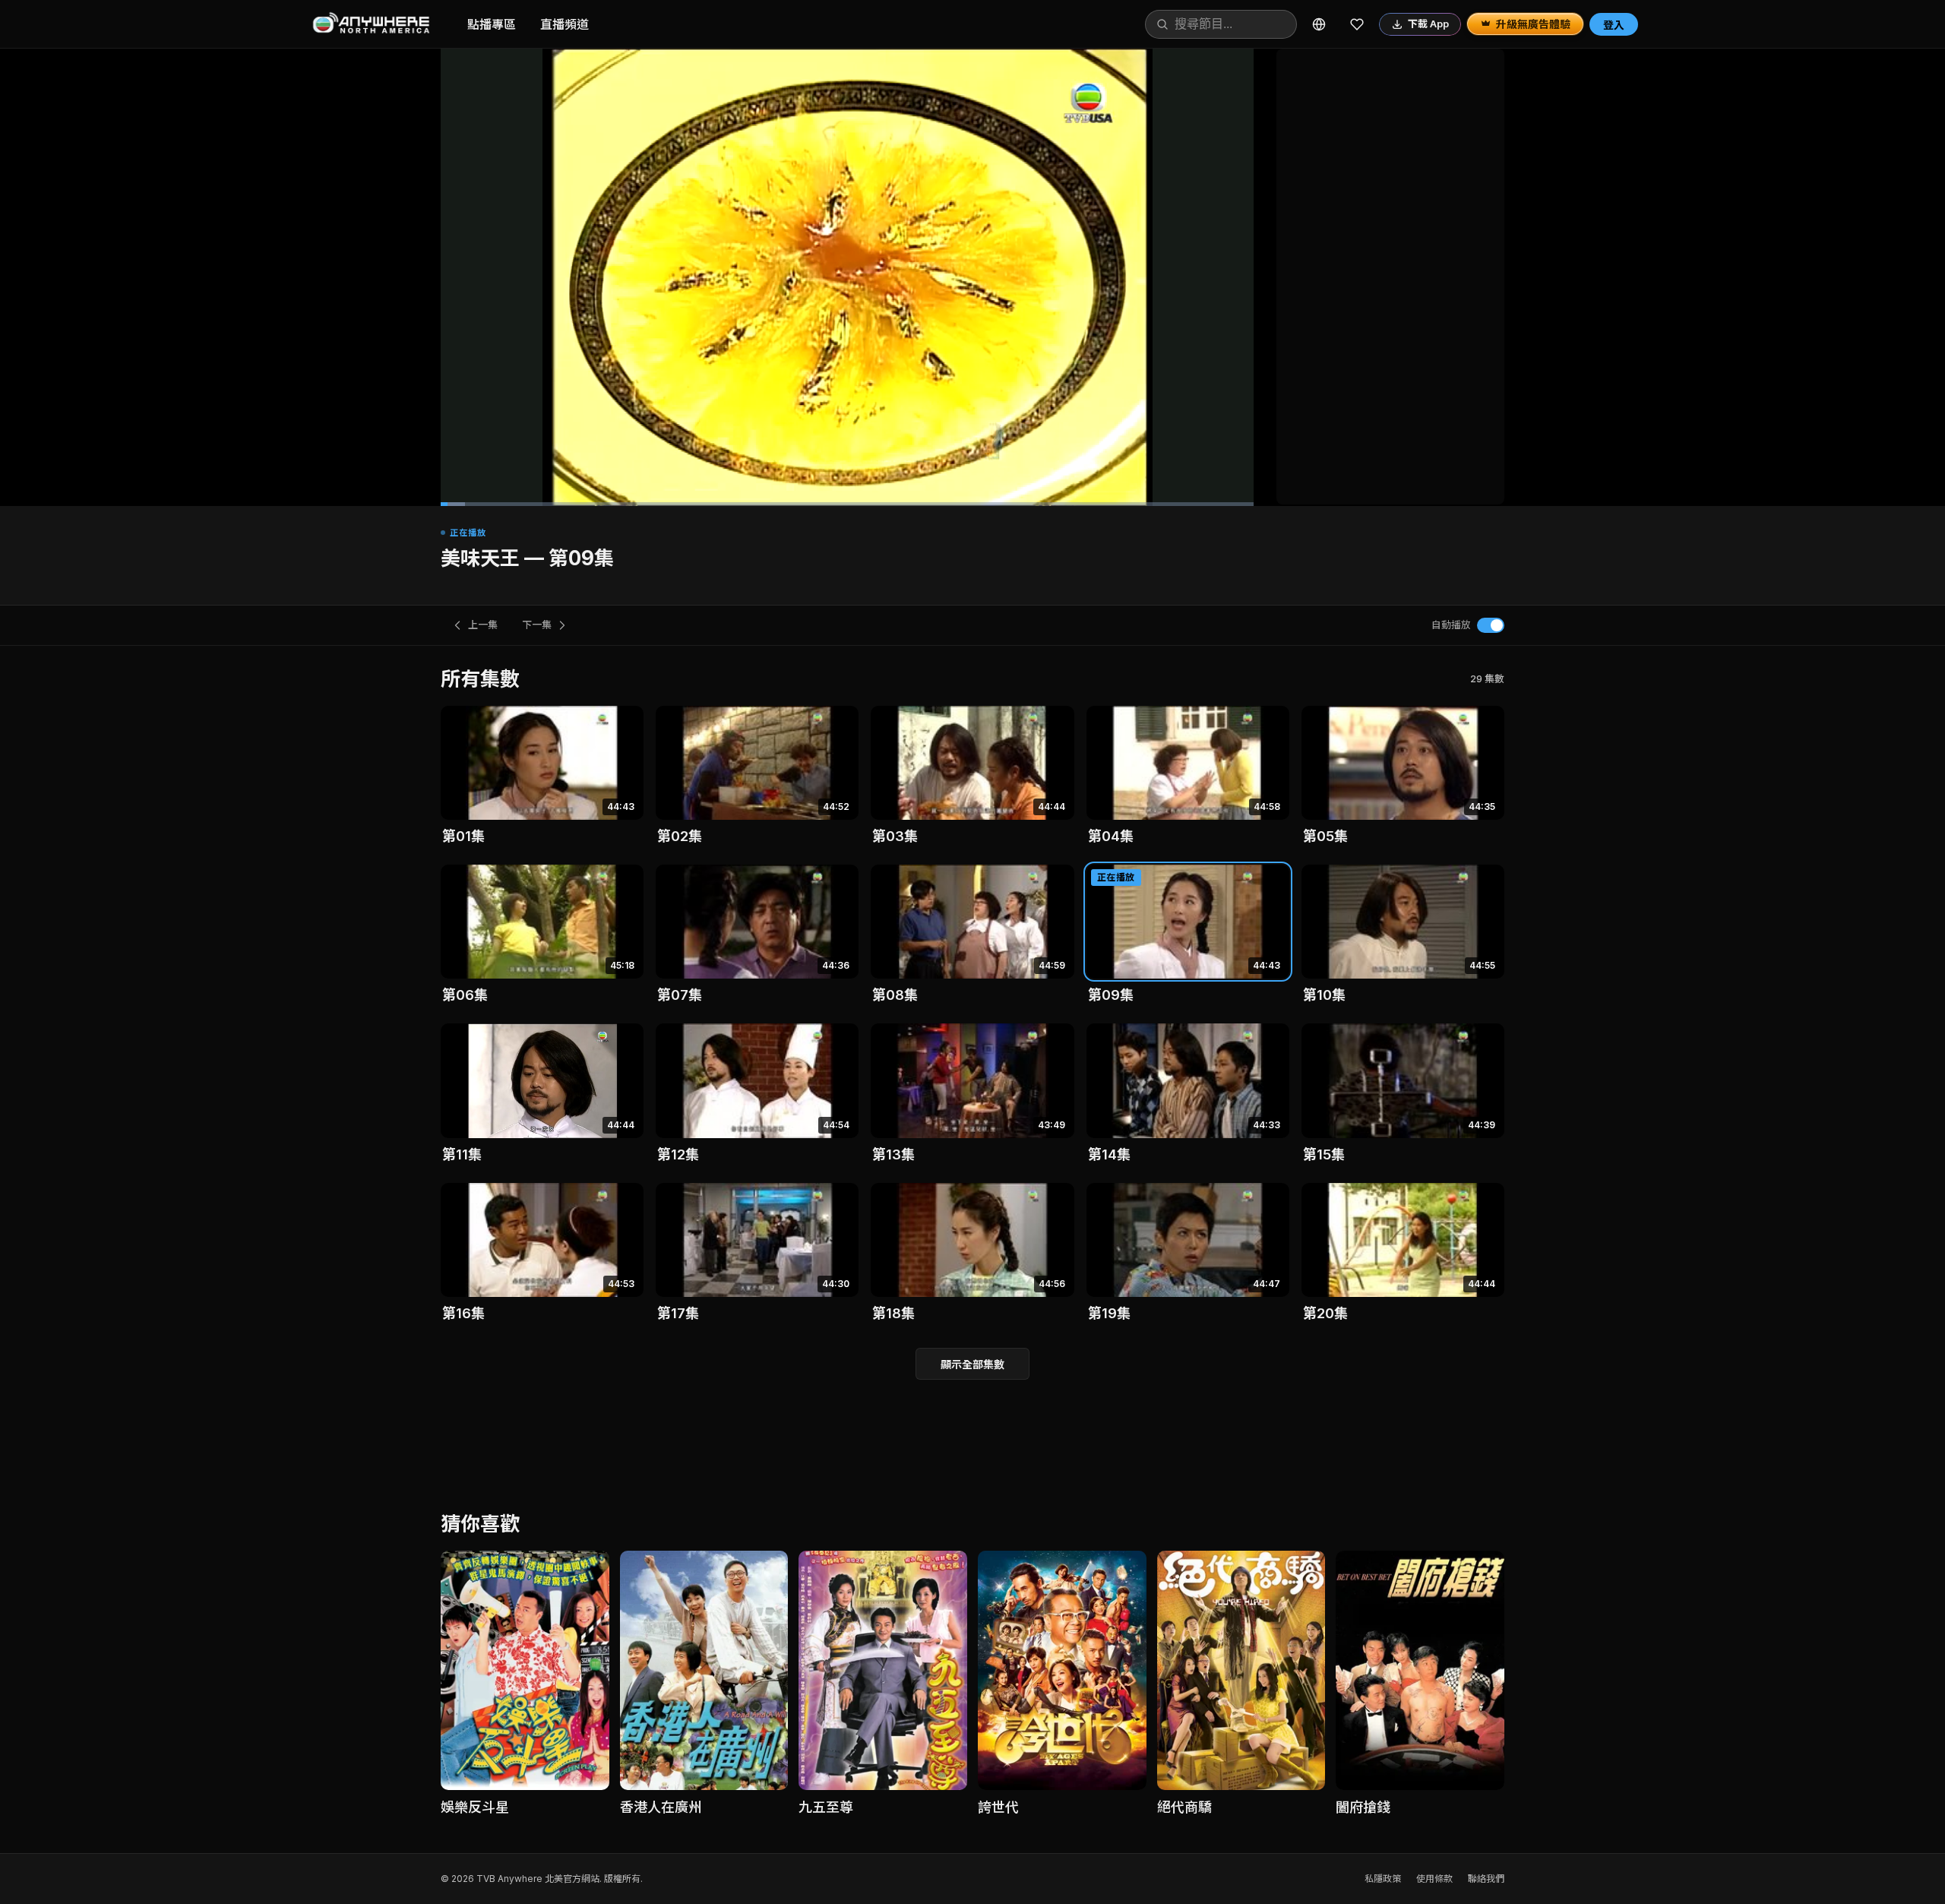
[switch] (1491, 625)
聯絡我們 (1486, 1879)
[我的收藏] (1357, 24)
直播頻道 (565, 24)
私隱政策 (1383, 1879)
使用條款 (1434, 1879)
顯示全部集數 (972, 1364)
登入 (1614, 25)
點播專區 (492, 24)
